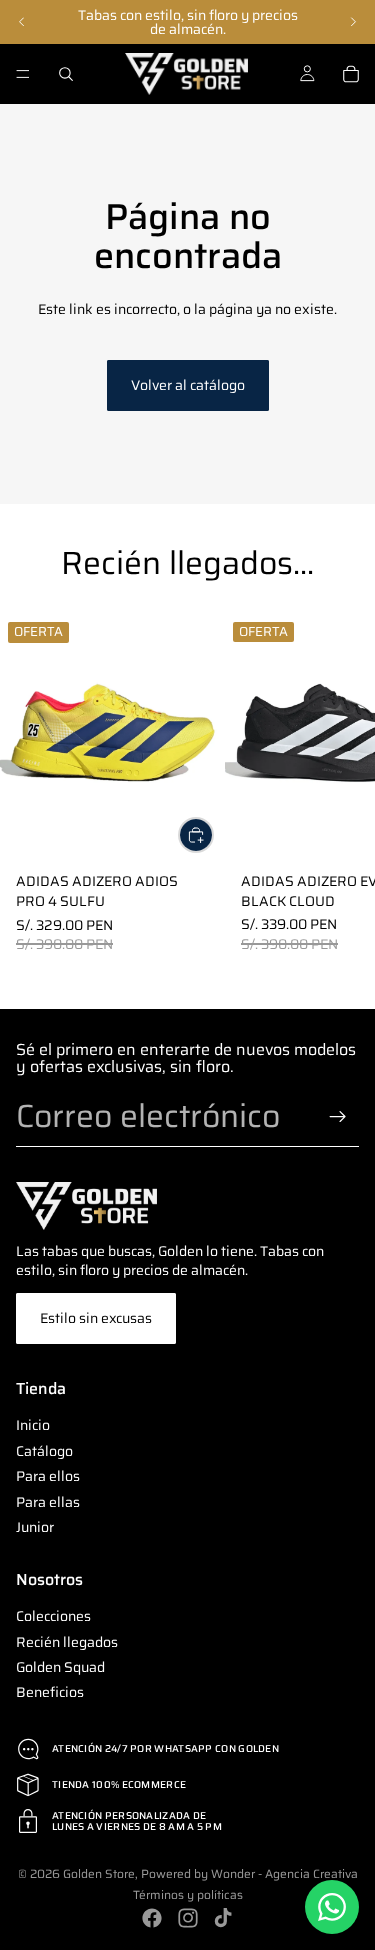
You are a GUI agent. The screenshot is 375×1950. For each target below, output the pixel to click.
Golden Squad (60, 1667)
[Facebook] (152, 1918)
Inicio (33, 1425)
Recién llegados (67, 1642)
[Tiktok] (223, 1918)
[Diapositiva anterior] (22, 22)
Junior (35, 1527)
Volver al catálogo (188, 385)
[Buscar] (66, 74)
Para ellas (48, 1501)
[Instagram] (188, 1918)
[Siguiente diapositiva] (353, 22)
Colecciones (53, 1616)
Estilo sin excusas (96, 1318)
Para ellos (48, 1476)
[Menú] (23, 74)
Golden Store (99, 1873)
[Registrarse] (338, 1117)
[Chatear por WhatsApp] (332, 1907)
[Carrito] (351, 74)
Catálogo (44, 1451)
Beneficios (50, 1692)
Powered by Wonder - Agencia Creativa (249, 1873)
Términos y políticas (188, 1894)
